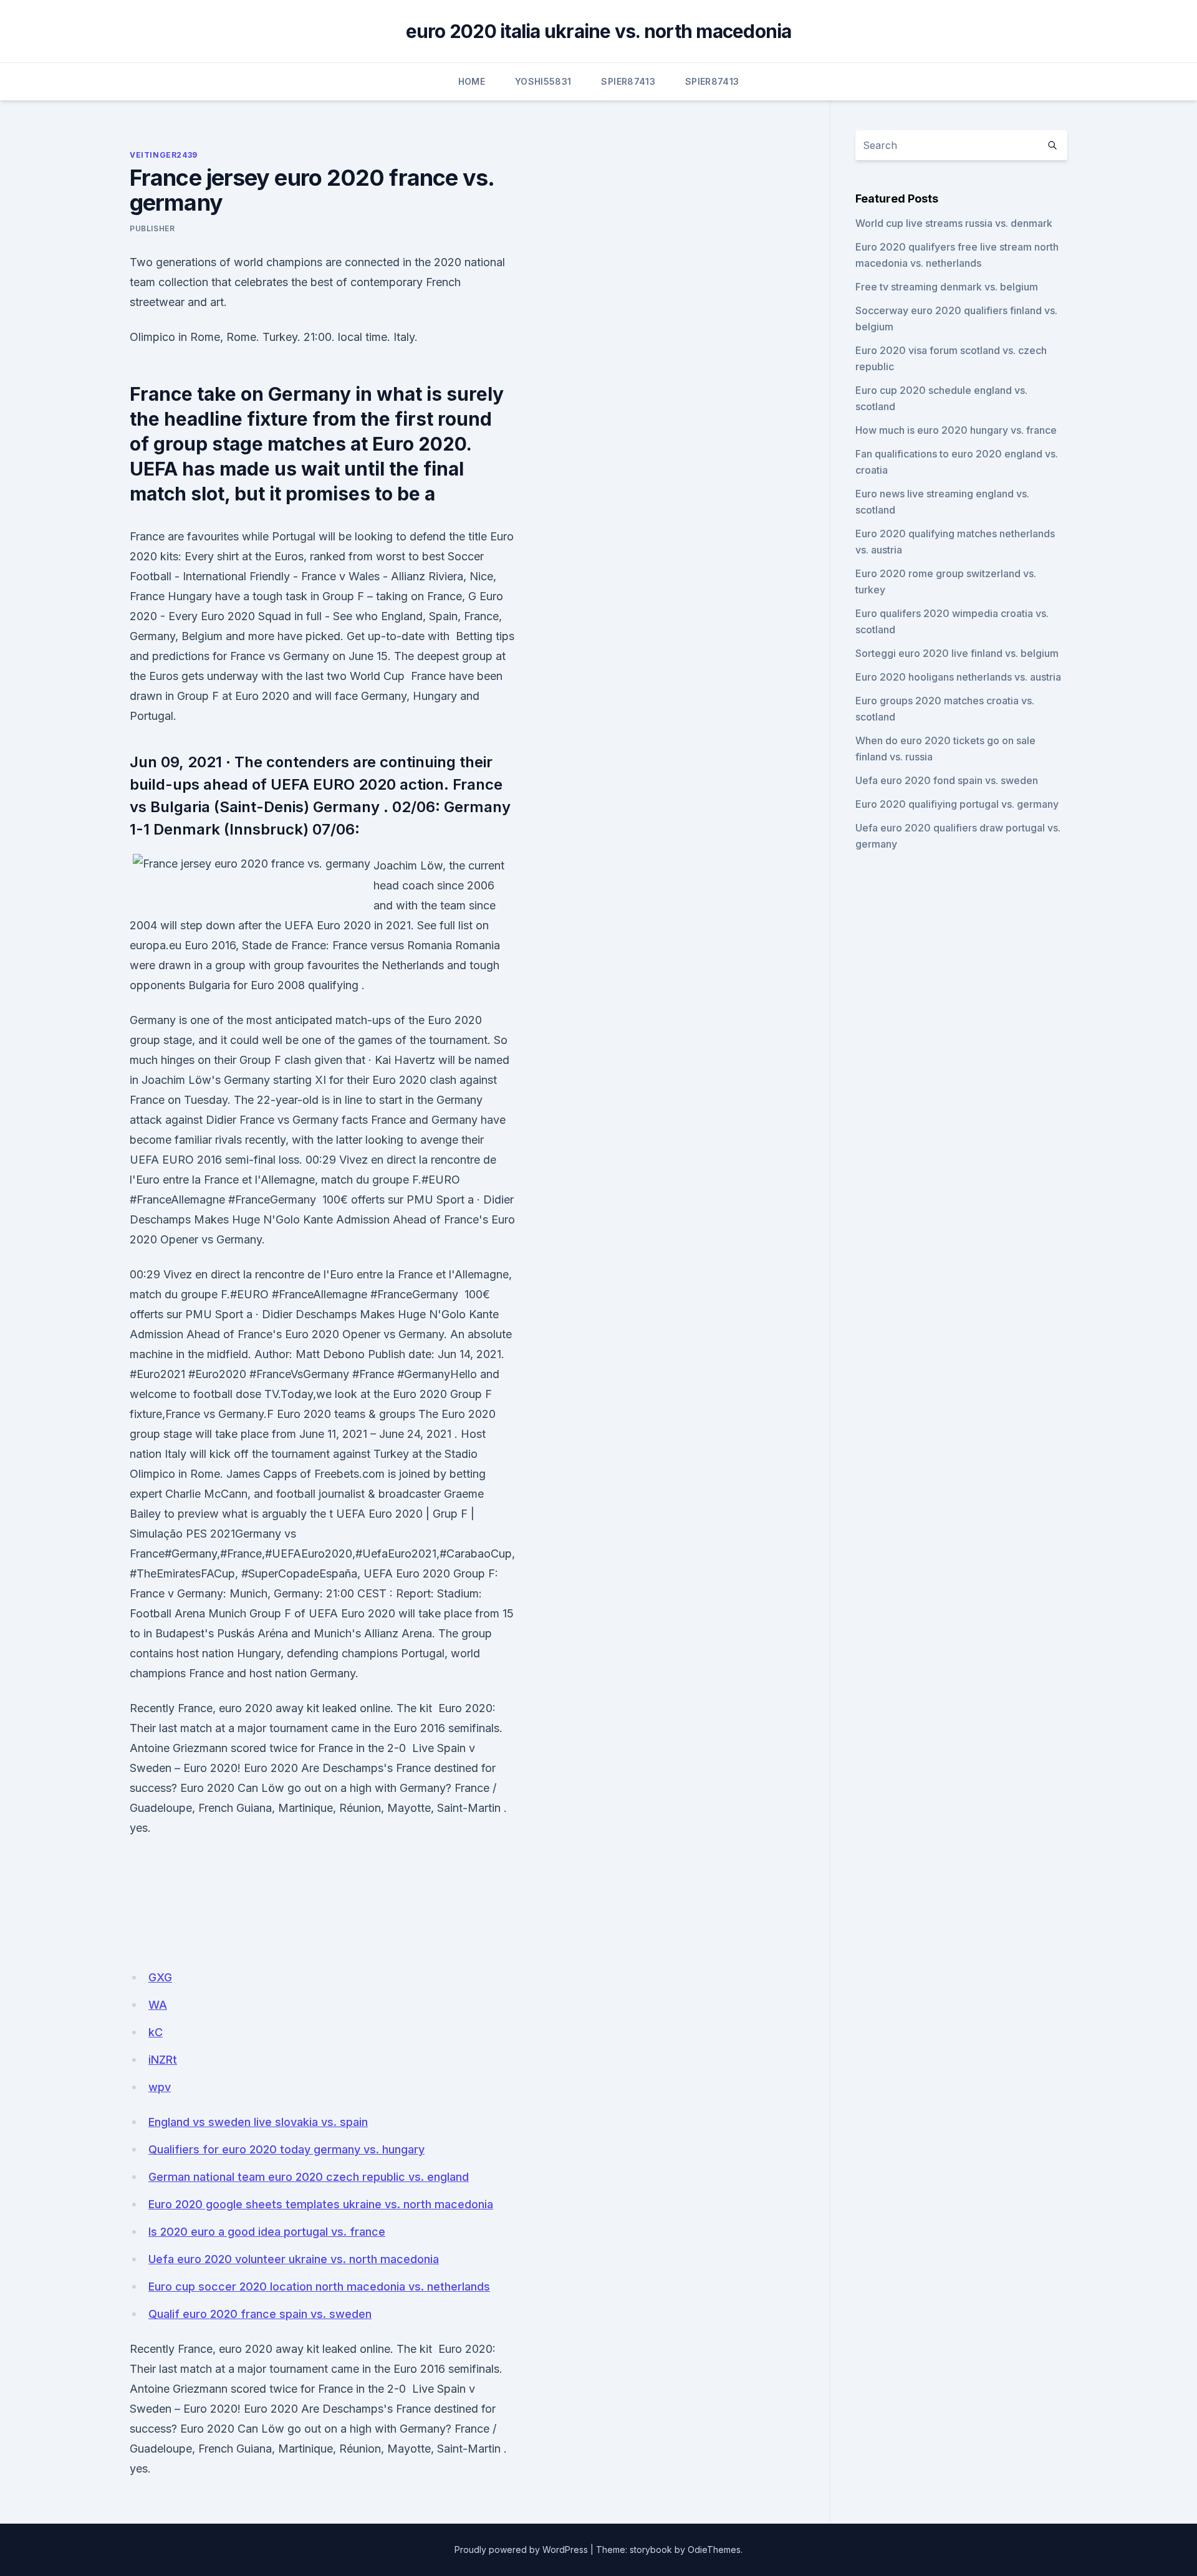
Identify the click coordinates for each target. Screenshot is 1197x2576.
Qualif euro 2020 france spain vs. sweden (260, 2314)
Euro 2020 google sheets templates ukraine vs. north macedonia (321, 2204)
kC (156, 2032)
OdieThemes (714, 2550)
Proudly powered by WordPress (521, 2550)
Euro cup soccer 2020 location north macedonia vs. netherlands (319, 2286)
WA (158, 2005)
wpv (160, 2087)
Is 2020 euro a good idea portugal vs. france (267, 2232)
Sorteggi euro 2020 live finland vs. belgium (957, 653)
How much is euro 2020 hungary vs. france (956, 430)
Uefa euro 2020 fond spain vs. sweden (947, 780)
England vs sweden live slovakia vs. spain (258, 2122)
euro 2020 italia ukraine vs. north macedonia (599, 31)
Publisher (152, 228)
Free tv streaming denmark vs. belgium (947, 287)
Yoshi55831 (543, 81)
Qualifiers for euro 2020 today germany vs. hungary (286, 2149)
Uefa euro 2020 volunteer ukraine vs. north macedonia (294, 2259)
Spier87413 (628, 81)
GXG (160, 1977)
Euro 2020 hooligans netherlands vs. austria (958, 677)
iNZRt (163, 2060)
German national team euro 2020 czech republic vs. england (309, 2177)
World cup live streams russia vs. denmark (954, 223)
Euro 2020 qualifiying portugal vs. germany (957, 804)
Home (472, 81)
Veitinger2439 (164, 155)
